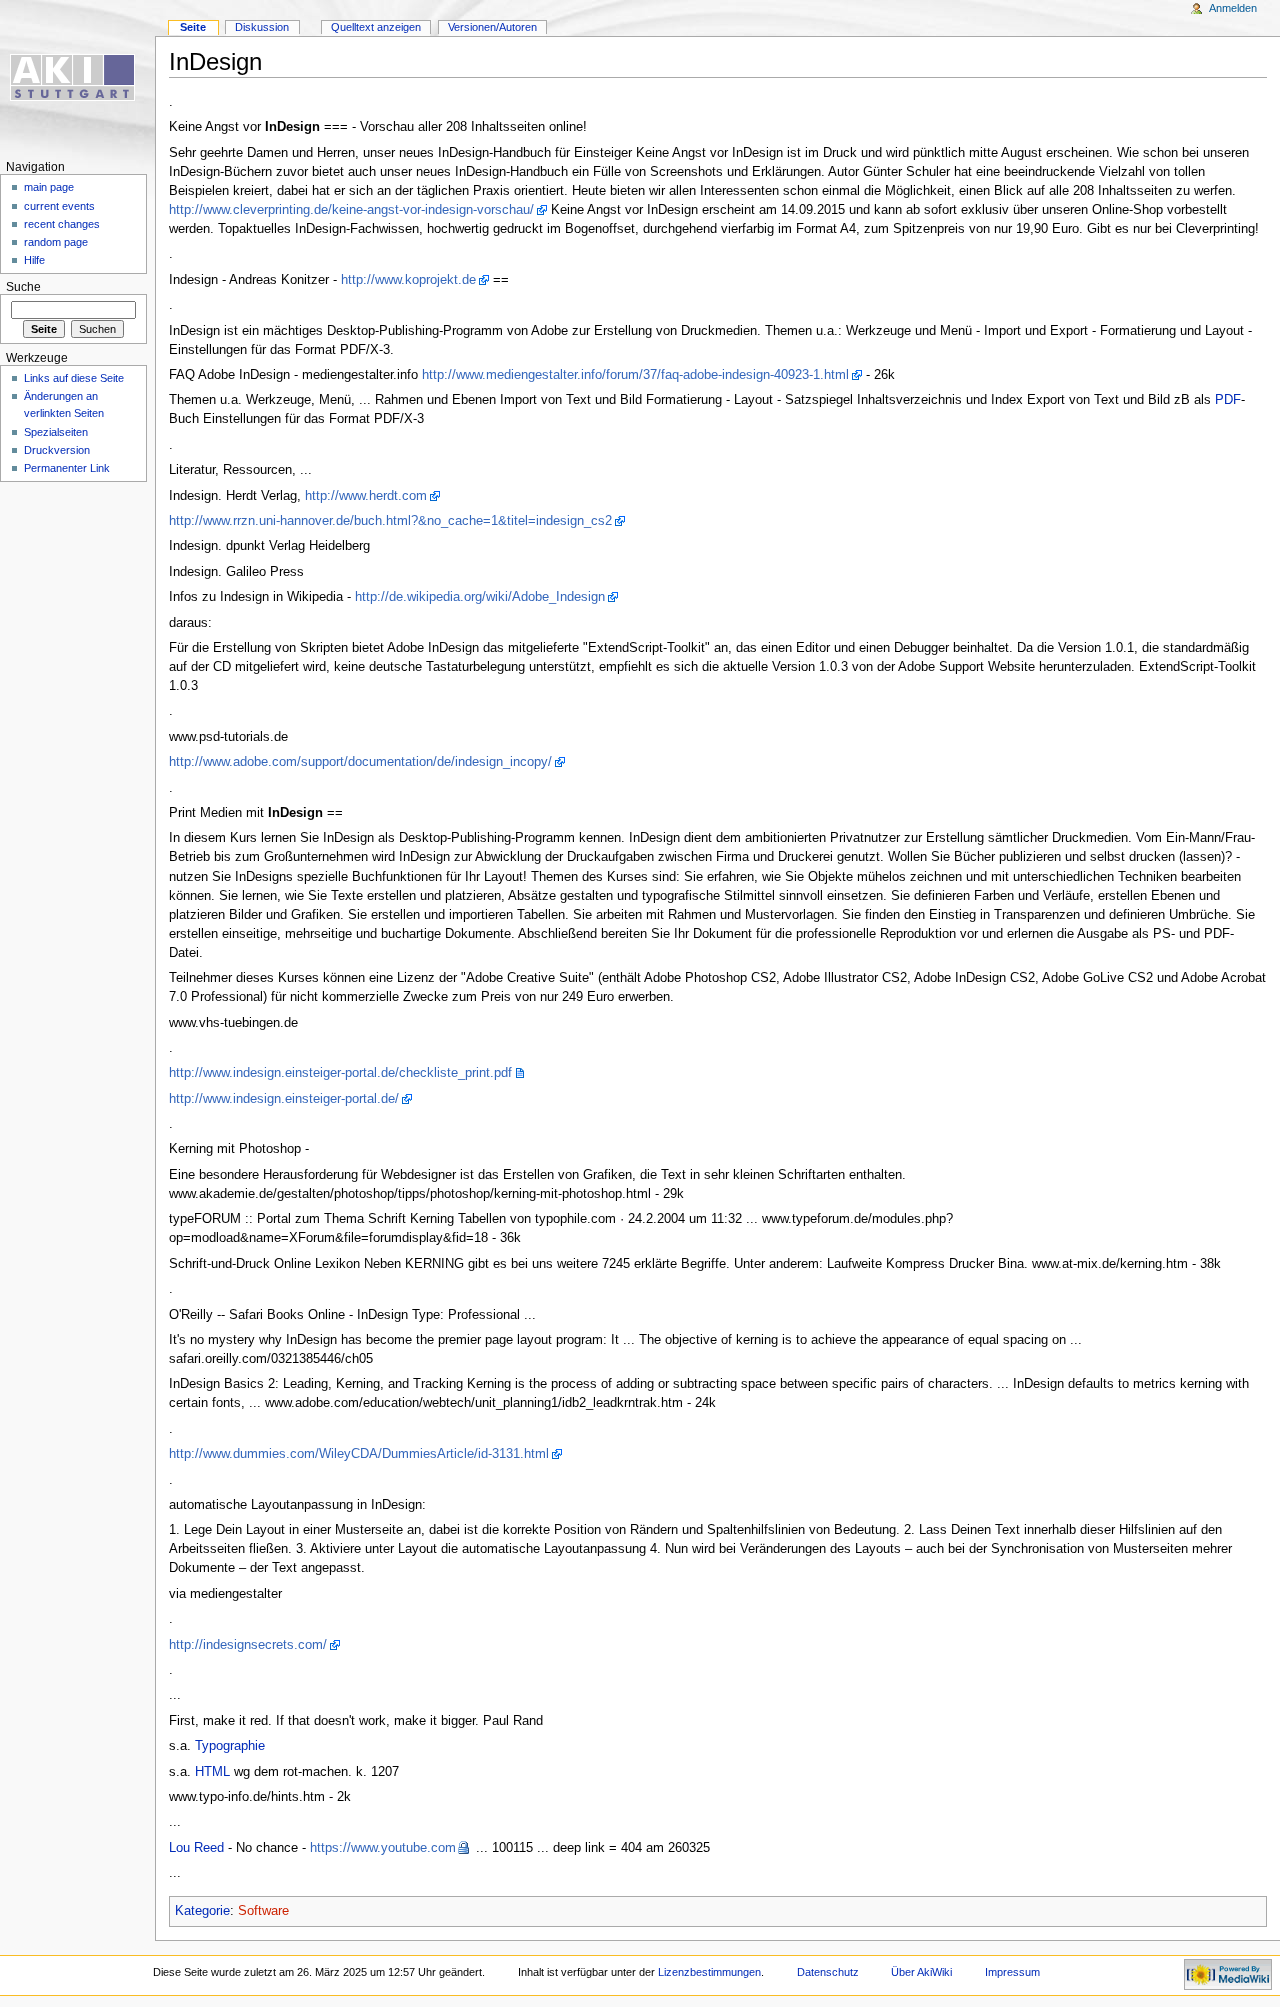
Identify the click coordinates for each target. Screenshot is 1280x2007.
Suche (23, 287)
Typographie (230, 1746)
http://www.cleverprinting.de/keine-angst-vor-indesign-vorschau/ (351, 210)
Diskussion (262, 27)
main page (49, 187)
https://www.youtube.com (383, 1848)
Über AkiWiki (921, 1972)
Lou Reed (196, 1848)
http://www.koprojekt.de (408, 280)
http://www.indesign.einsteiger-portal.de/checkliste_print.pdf (340, 1073)
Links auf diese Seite (74, 378)
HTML (212, 1772)
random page (56, 242)
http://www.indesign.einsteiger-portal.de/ (284, 1099)
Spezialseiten (56, 432)
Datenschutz (828, 1972)
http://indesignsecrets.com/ (248, 1645)
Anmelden (1233, 8)
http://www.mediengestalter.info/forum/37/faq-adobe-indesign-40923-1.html (635, 375)
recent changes (62, 224)
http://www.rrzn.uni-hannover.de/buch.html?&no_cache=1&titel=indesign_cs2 (390, 521)
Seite (193, 27)
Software (263, 1911)
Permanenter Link (67, 468)
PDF (1228, 400)
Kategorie (202, 1911)
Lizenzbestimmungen (709, 1972)
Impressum (1012, 1972)
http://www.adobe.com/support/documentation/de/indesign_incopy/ (360, 762)
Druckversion (57, 450)
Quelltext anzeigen (376, 27)
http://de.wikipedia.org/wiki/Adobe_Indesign (480, 597)
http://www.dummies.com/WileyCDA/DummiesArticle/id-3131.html (359, 1454)
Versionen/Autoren (492, 27)
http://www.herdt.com (366, 496)
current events (59, 206)
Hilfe (34, 260)
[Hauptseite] (77, 77)
